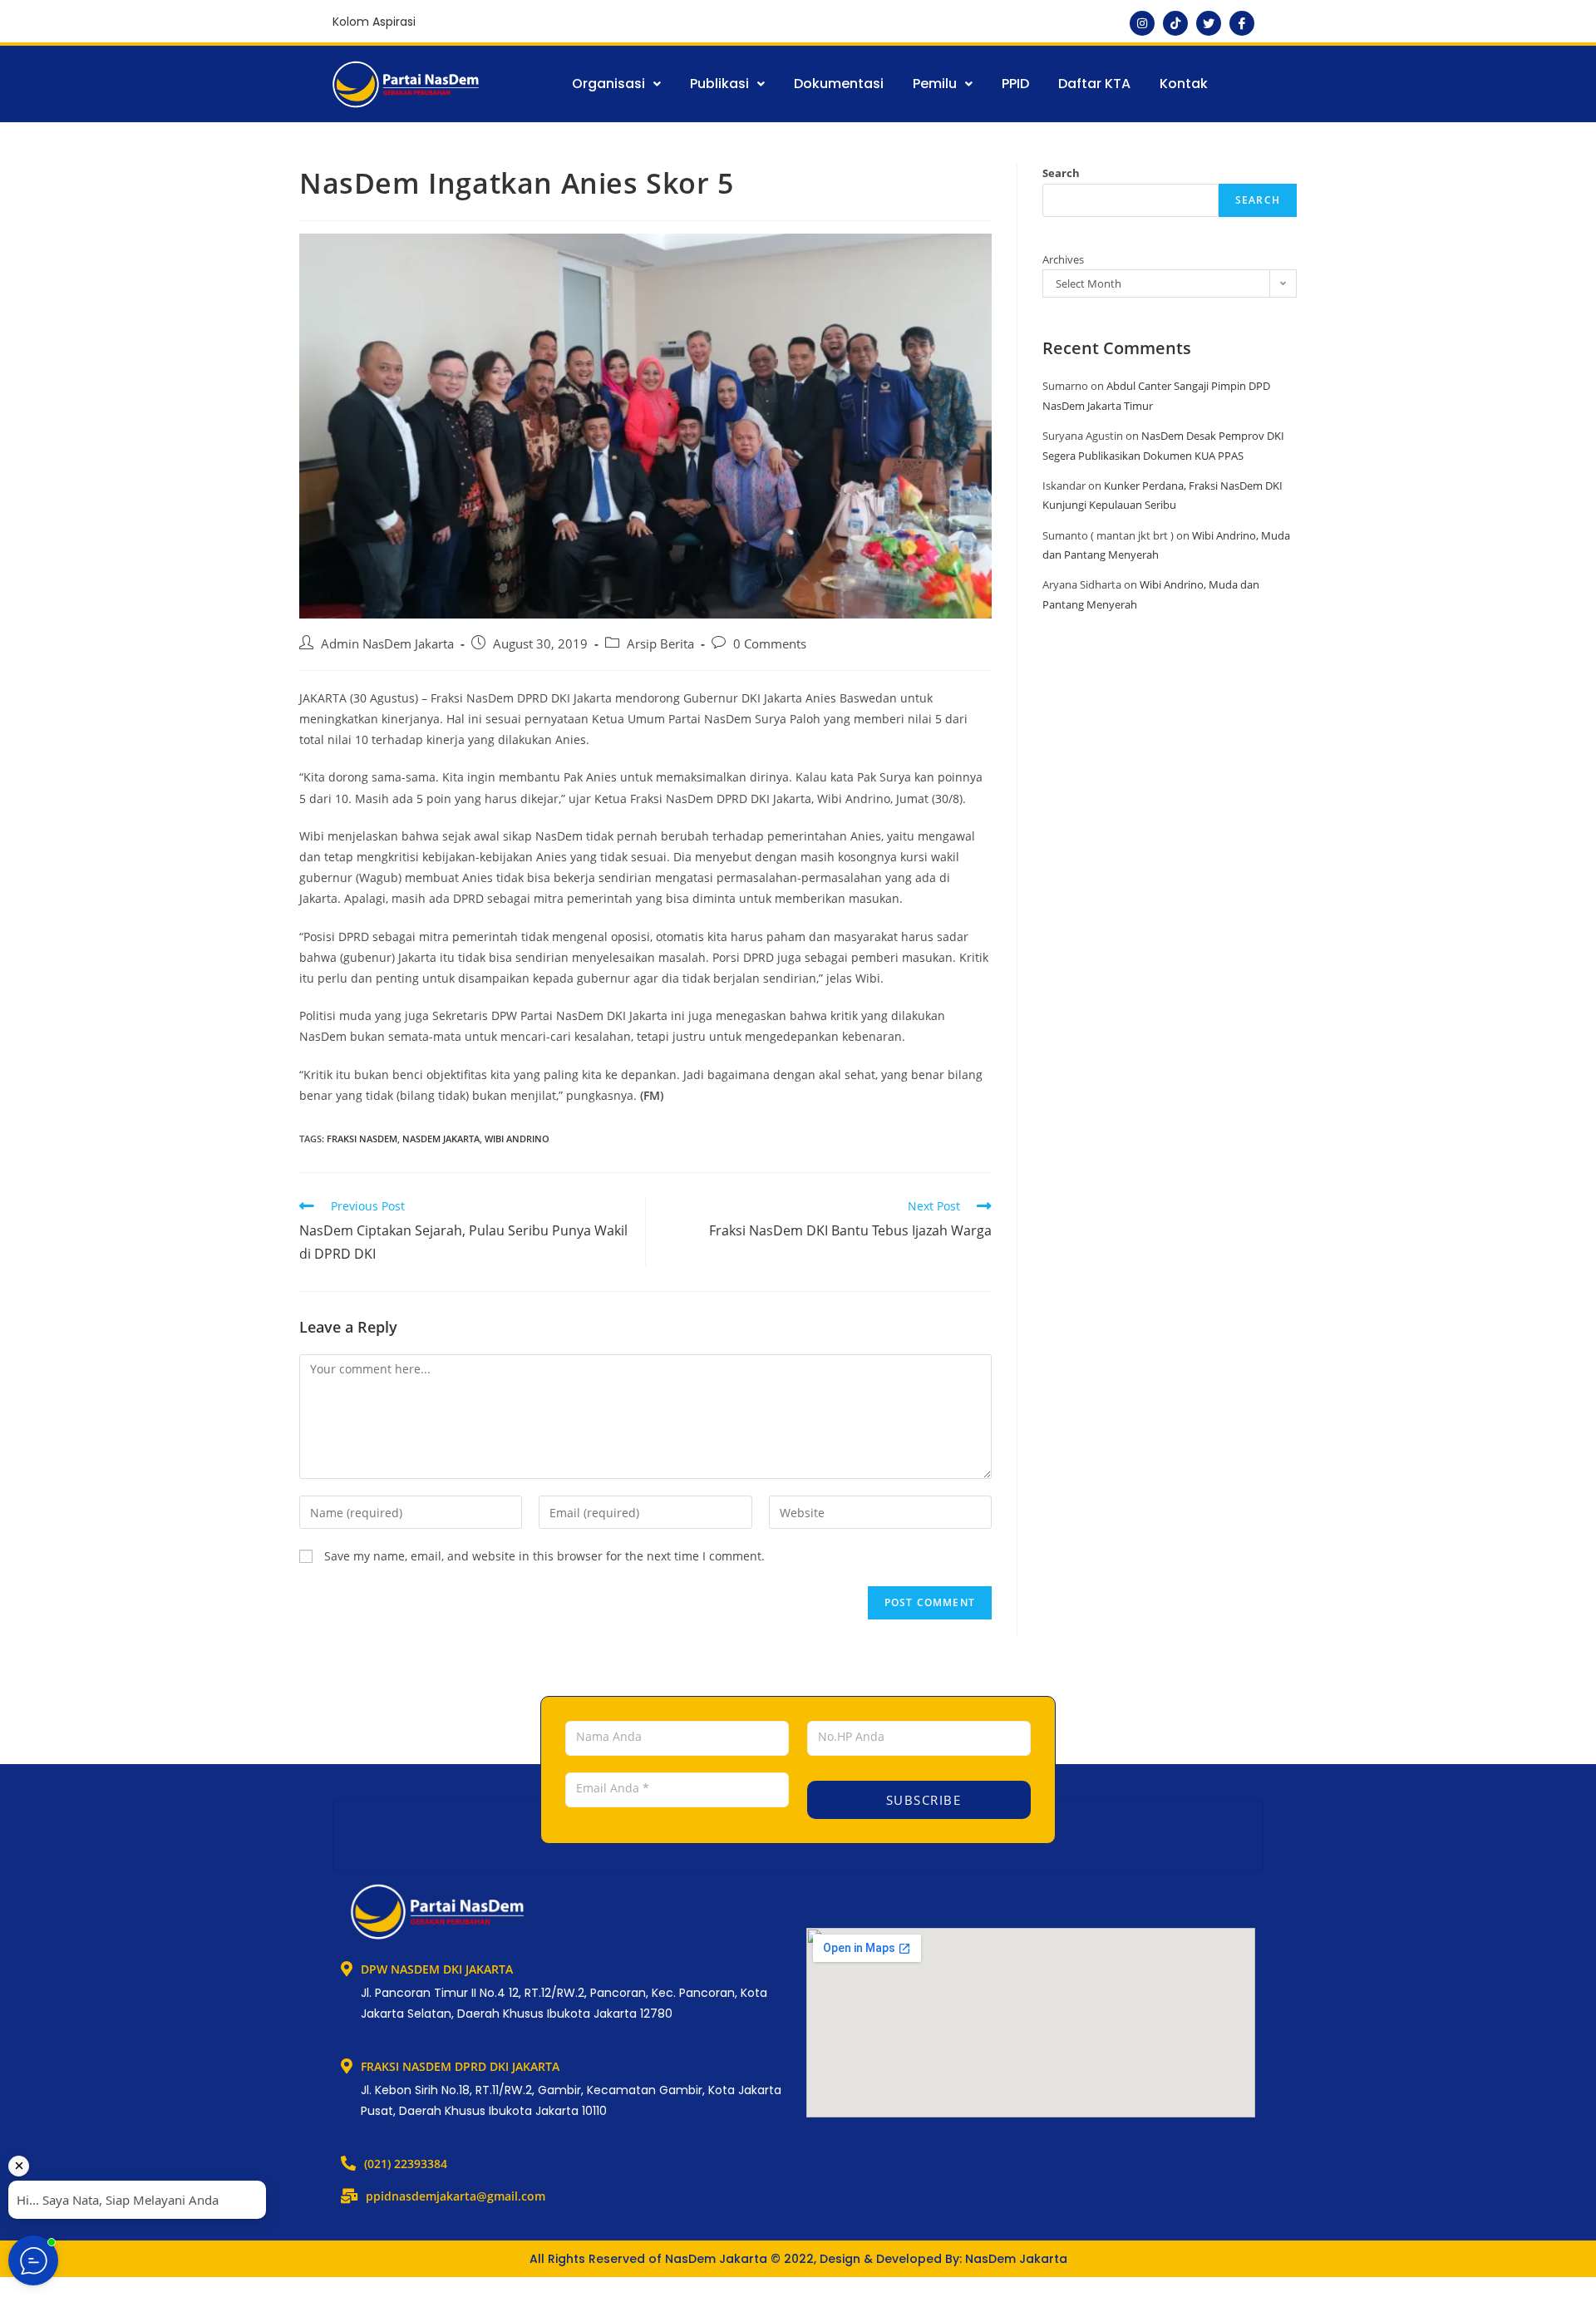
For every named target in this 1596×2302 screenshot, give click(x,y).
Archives (1063, 259)
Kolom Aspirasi (374, 22)
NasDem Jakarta (441, 1139)
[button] (616, 84)
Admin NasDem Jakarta (387, 644)
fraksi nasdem (362, 1139)
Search (1061, 173)
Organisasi (608, 84)
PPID (1015, 84)
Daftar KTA (1094, 84)
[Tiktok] (1175, 23)
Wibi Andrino (517, 1139)
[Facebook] (1242, 23)
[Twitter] (1209, 23)
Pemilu (935, 84)
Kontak (1184, 84)
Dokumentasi (839, 84)
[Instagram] (1142, 23)
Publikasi (719, 84)
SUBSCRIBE (921, 1800)
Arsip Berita (660, 644)
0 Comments (770, 644)
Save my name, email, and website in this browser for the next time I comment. (544, 1556)
